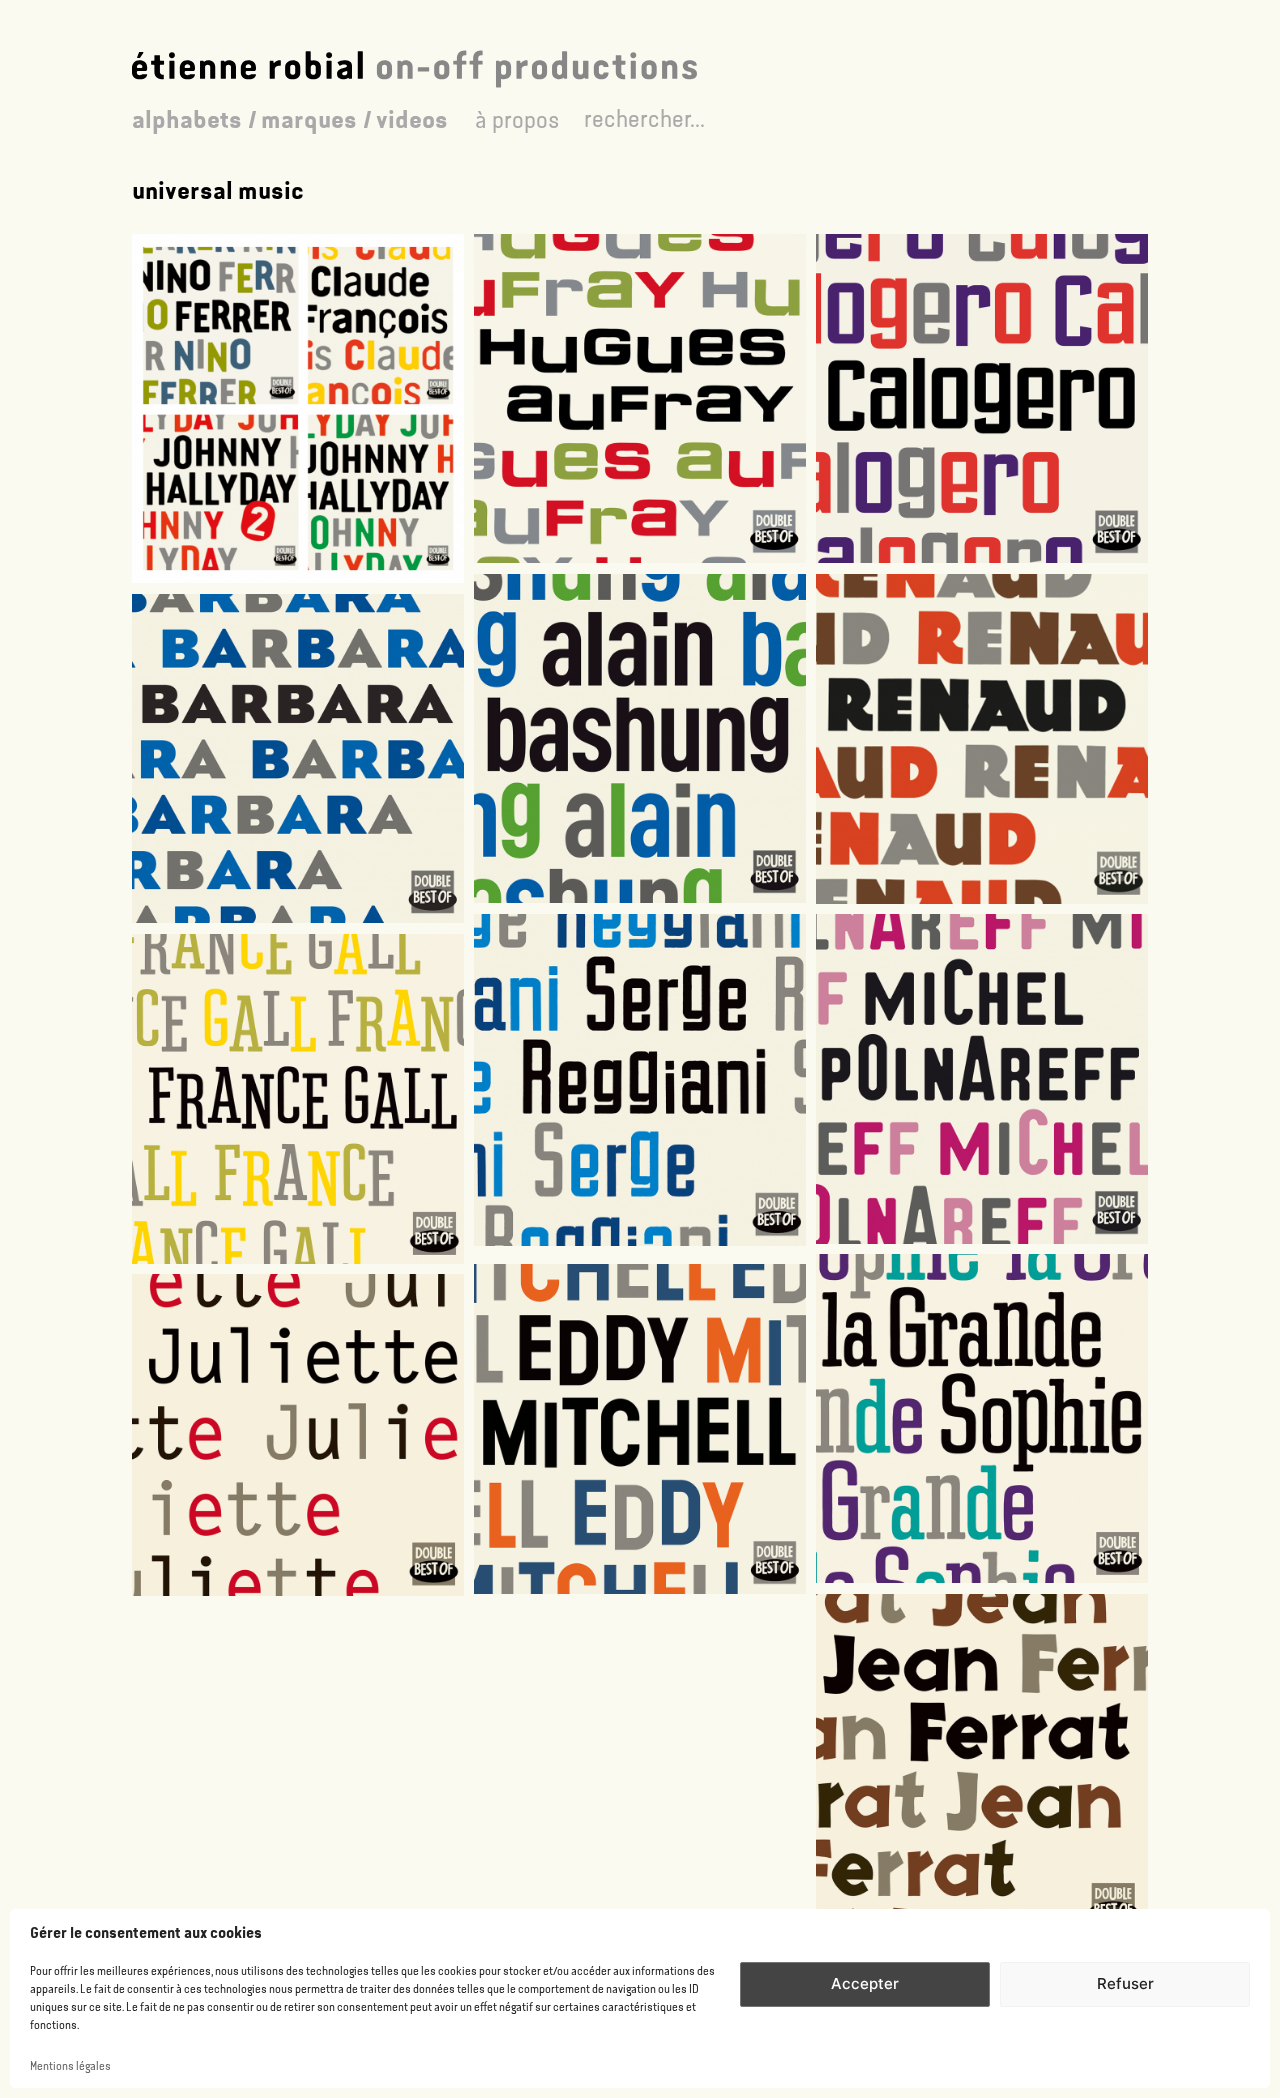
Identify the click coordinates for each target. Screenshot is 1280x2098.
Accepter (865, 1983)
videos (412, 120)
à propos (517, 120)
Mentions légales (70, 2066)
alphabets (187, 120)
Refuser (1125, 1983)
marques (309, 120)
